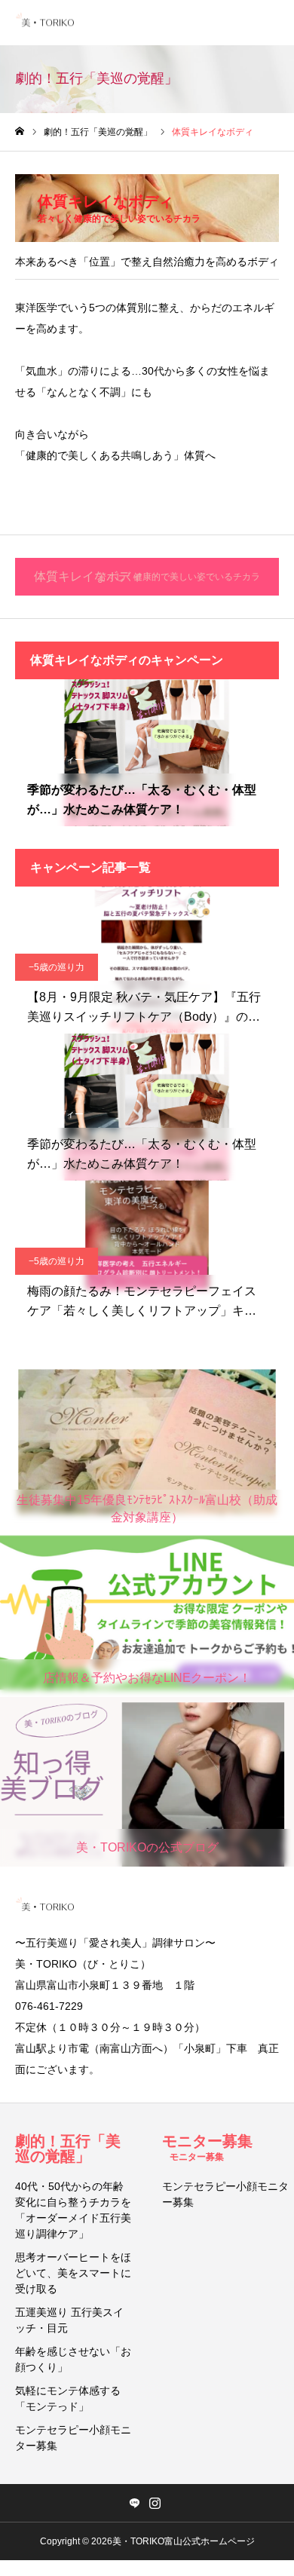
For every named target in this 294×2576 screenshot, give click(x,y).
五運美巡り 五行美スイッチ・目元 (69, 2320)
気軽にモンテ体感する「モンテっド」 (68, 2398)
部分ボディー (57, 760)
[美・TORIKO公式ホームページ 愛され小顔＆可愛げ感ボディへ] (47, 23)
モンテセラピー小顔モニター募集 (73, 2438)
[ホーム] (20, 132)
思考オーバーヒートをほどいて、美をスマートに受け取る (73, 2273)
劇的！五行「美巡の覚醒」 (68, 2149)
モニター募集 (207, 2147)
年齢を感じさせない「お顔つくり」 (73, 2359)
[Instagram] (155, 2503)
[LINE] (134, 2503)
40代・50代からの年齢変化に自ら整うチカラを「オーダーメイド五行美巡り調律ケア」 (73, 2210)
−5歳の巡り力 (57, 967)
